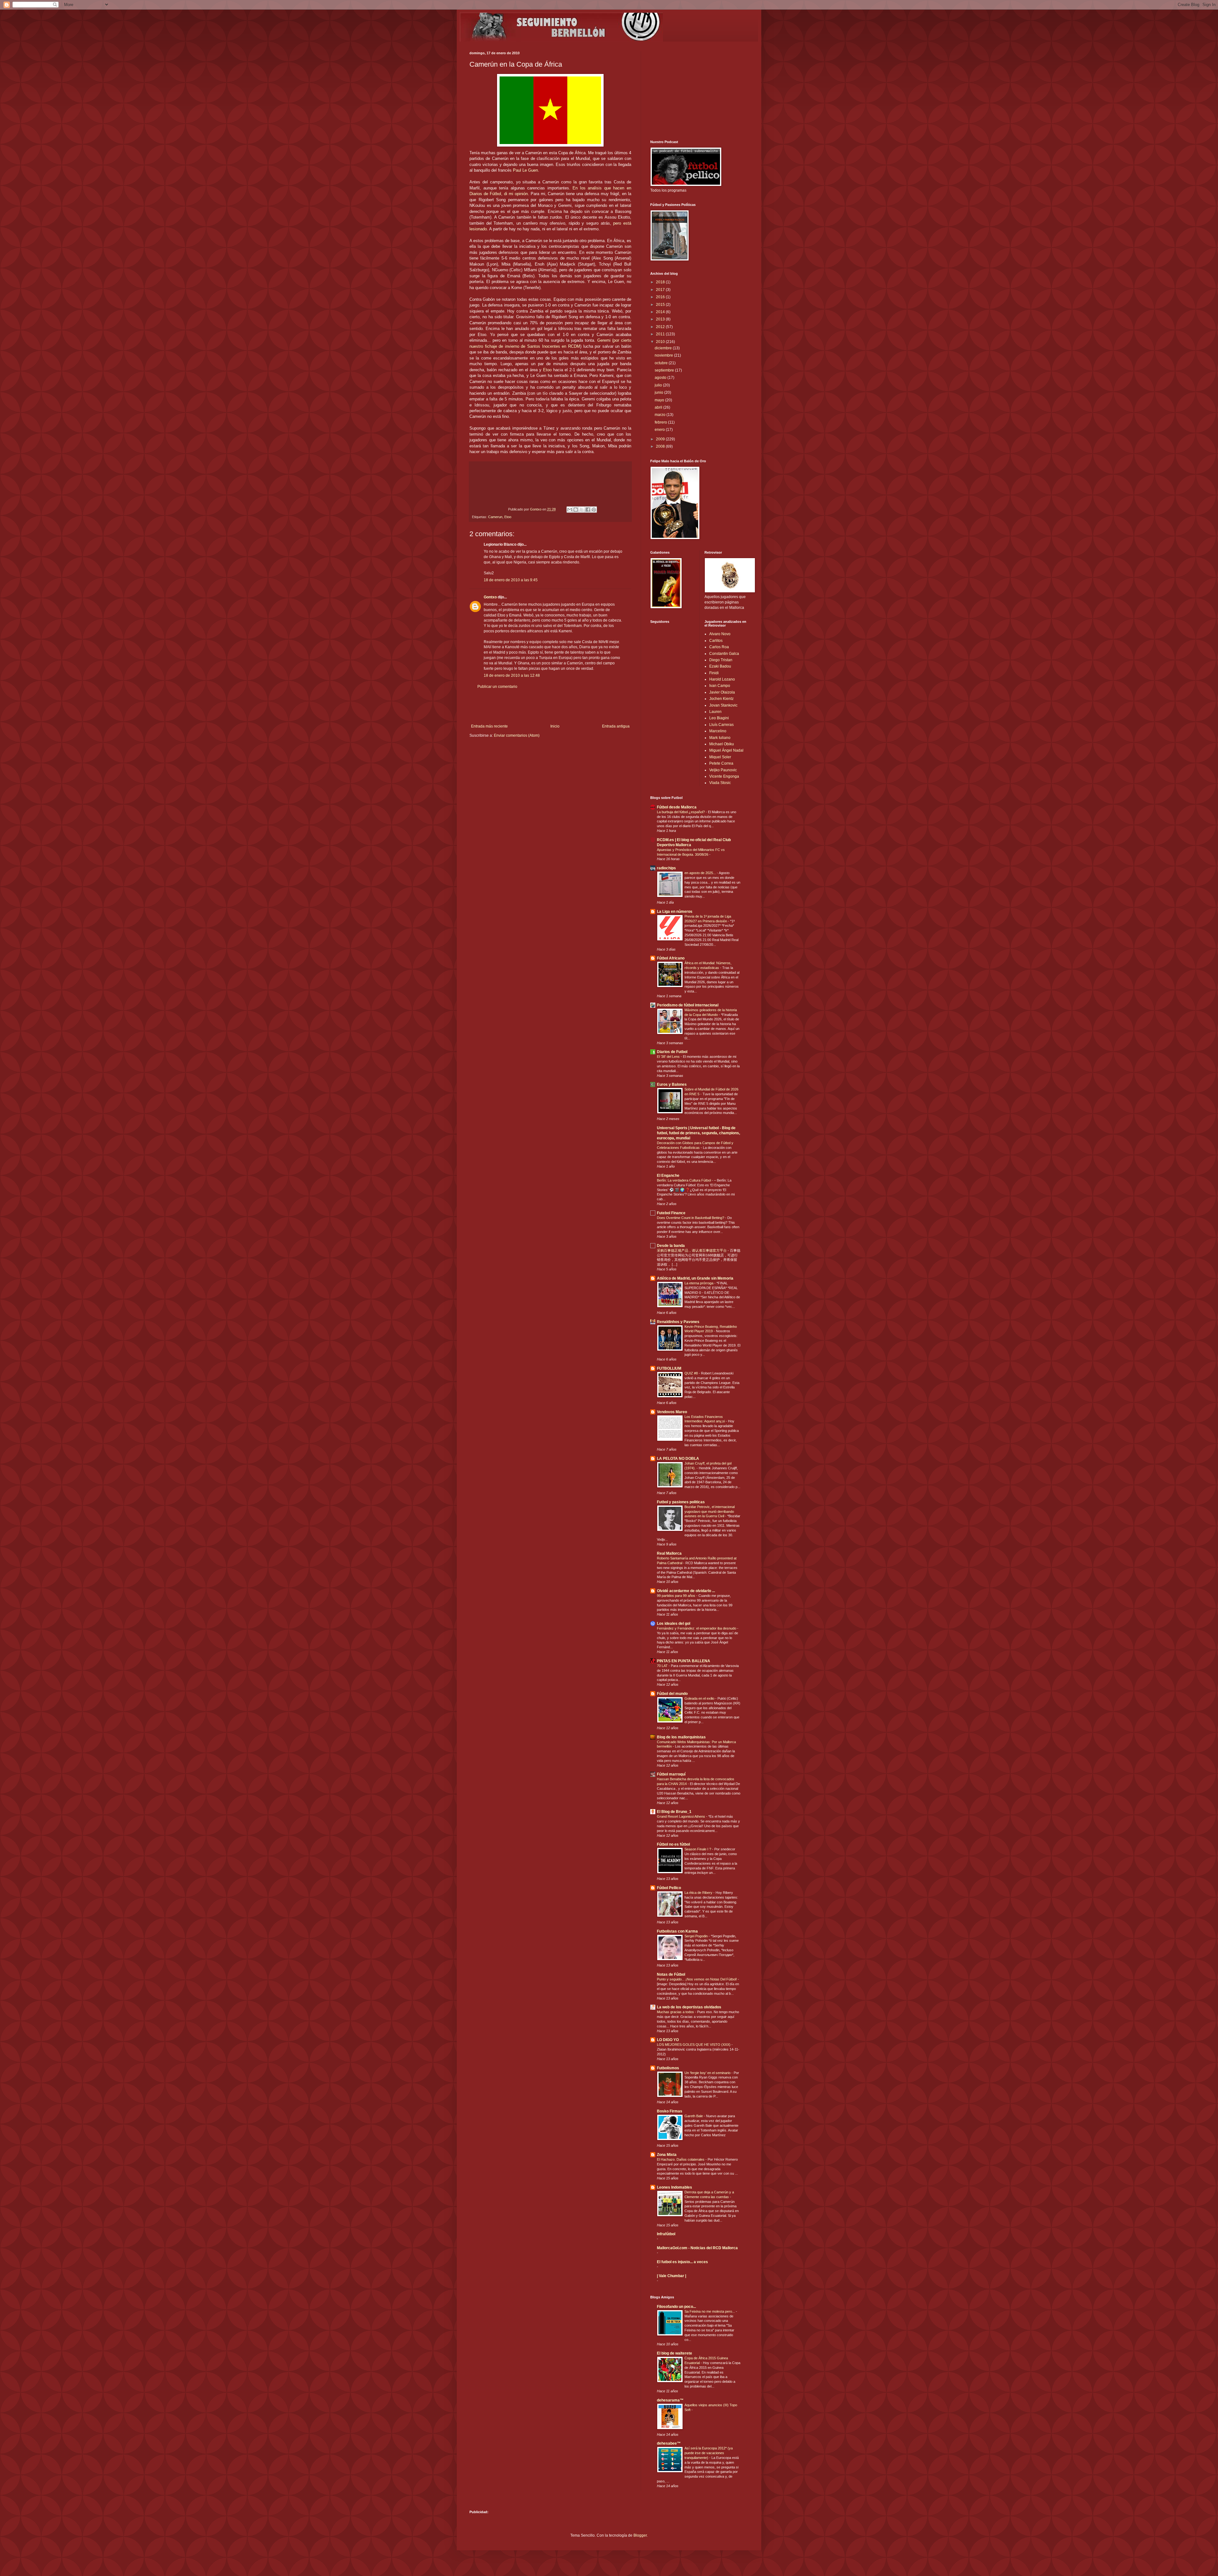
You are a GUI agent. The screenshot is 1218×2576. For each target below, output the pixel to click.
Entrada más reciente (489, 726)
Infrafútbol (666, 2234)
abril (659, 407)
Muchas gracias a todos (676, 2012)
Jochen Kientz (721, 699)
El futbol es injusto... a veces (682, 2262)
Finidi (714, 673)
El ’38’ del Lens (669, 1057)
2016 (661, 297)
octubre (662, 363)
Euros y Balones (672, 1084)
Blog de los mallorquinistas (681, 1737)
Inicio (555, 726)
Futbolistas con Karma (677, 1931)
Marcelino (718, 731)
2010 (661, 342)
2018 (661, 282)
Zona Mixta (667, 2155)
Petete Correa (721, 763)
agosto (661, 378)
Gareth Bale (694, 2116)
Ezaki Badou (720, 666)
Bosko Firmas (670, 2111)
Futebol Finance (671, 1213)
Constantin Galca (724, 654)
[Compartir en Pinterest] (594, 510)
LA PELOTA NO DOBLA (678, 1459)
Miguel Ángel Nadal (726, 750)
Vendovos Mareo (672, 1412)
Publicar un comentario (497, 687)
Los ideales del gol (674, 1624)
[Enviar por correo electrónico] (570, 510)
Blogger (640, 2535)
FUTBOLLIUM (669, 1368)
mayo (660, 400)
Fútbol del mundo (672, 1694)
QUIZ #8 (692, 1373)
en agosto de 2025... (701, 873)
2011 (661, 334)
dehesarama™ (670, 2400)
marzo (661, 415)
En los (580, 188)
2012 (661, 327)
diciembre (664, 348)
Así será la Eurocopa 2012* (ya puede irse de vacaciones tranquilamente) (709, 2453)
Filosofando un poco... (676, 2307)
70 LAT (663, 1666)
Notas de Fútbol (671, 1974)
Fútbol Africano (671, 958)
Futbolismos (668, 2068)
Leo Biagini (719, 718)
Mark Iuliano (720, 738)
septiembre (665, 370)
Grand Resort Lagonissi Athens (681, 1816)
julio (659, 385)
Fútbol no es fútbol (673, 1844)
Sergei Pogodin (697, 1936)
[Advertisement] (550, 707)
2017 (661, 290)
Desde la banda (671, 1246)
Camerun (495, 517)
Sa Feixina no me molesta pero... (710, 2311)
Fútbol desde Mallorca (677, 807)
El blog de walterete (674, 2353)
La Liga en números (675, 912)
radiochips (666, 868)
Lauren (715, 712)
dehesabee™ (669, 2443)
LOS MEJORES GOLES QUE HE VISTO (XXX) (694, 2045)
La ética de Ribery (699, 1893)
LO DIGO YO (668, 2040)
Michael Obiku (722, 744)
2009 (661, 439)
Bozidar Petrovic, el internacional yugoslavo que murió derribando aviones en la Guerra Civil (710, 1512)
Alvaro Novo (720, 634)
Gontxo (536, 509)
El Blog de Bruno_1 (674, 1812)
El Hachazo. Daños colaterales (681, 2159)
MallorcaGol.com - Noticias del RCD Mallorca (697, 2248)
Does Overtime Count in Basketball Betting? (691, 1218)
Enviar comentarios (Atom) (517, 735)
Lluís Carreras (721, 725)
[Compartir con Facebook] (588, 510)
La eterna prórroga (699, 1283)
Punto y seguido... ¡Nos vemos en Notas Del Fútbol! (697, 1979)
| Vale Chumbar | (671, 2276)
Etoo (547, 370)
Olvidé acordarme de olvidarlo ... (686, 1591)
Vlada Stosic (720, 783)
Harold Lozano (722, 679)
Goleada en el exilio (700, 1698)
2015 (661, 305)
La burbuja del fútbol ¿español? (681, 812)
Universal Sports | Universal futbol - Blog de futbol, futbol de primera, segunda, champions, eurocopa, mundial (698, 1133)
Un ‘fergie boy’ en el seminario (708, 2073)
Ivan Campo (720, 686)
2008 (661, 446)
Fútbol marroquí (671, 1774)
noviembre (664, 355)
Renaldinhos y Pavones (678, 1322)
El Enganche (668, 1176)
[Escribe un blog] (576, 510)
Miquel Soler (720, 757)
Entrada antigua (616, 726)
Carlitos (716, 641)
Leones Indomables (674, 2187)
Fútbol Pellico (669, 1888)
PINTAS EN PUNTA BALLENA (684, 1661)
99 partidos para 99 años (677, 1596)
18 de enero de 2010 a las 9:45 (511, 580)
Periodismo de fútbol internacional (688, 1005)
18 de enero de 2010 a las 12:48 (512, 675)
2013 (661, 319)
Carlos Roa (719, 647)
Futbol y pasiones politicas (681, 1502)
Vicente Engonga (724, 776)
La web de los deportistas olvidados (689, 2007)
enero (660, 430)
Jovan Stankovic (723, 705)
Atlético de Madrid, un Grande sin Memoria (695, 1278)
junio (659, 392)
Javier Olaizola (722, 692)
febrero (661, 422)
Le (525, 170)
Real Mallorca (669, 1553)
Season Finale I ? (698, 1849)
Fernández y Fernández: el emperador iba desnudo (697, 1628)
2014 (661, 312)
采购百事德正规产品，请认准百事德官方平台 (692, 1250)
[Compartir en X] (582, 510)
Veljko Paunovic (723, 770)
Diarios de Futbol (672, 1052)
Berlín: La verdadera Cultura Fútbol (684, 1180)
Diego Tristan (721, 660)
